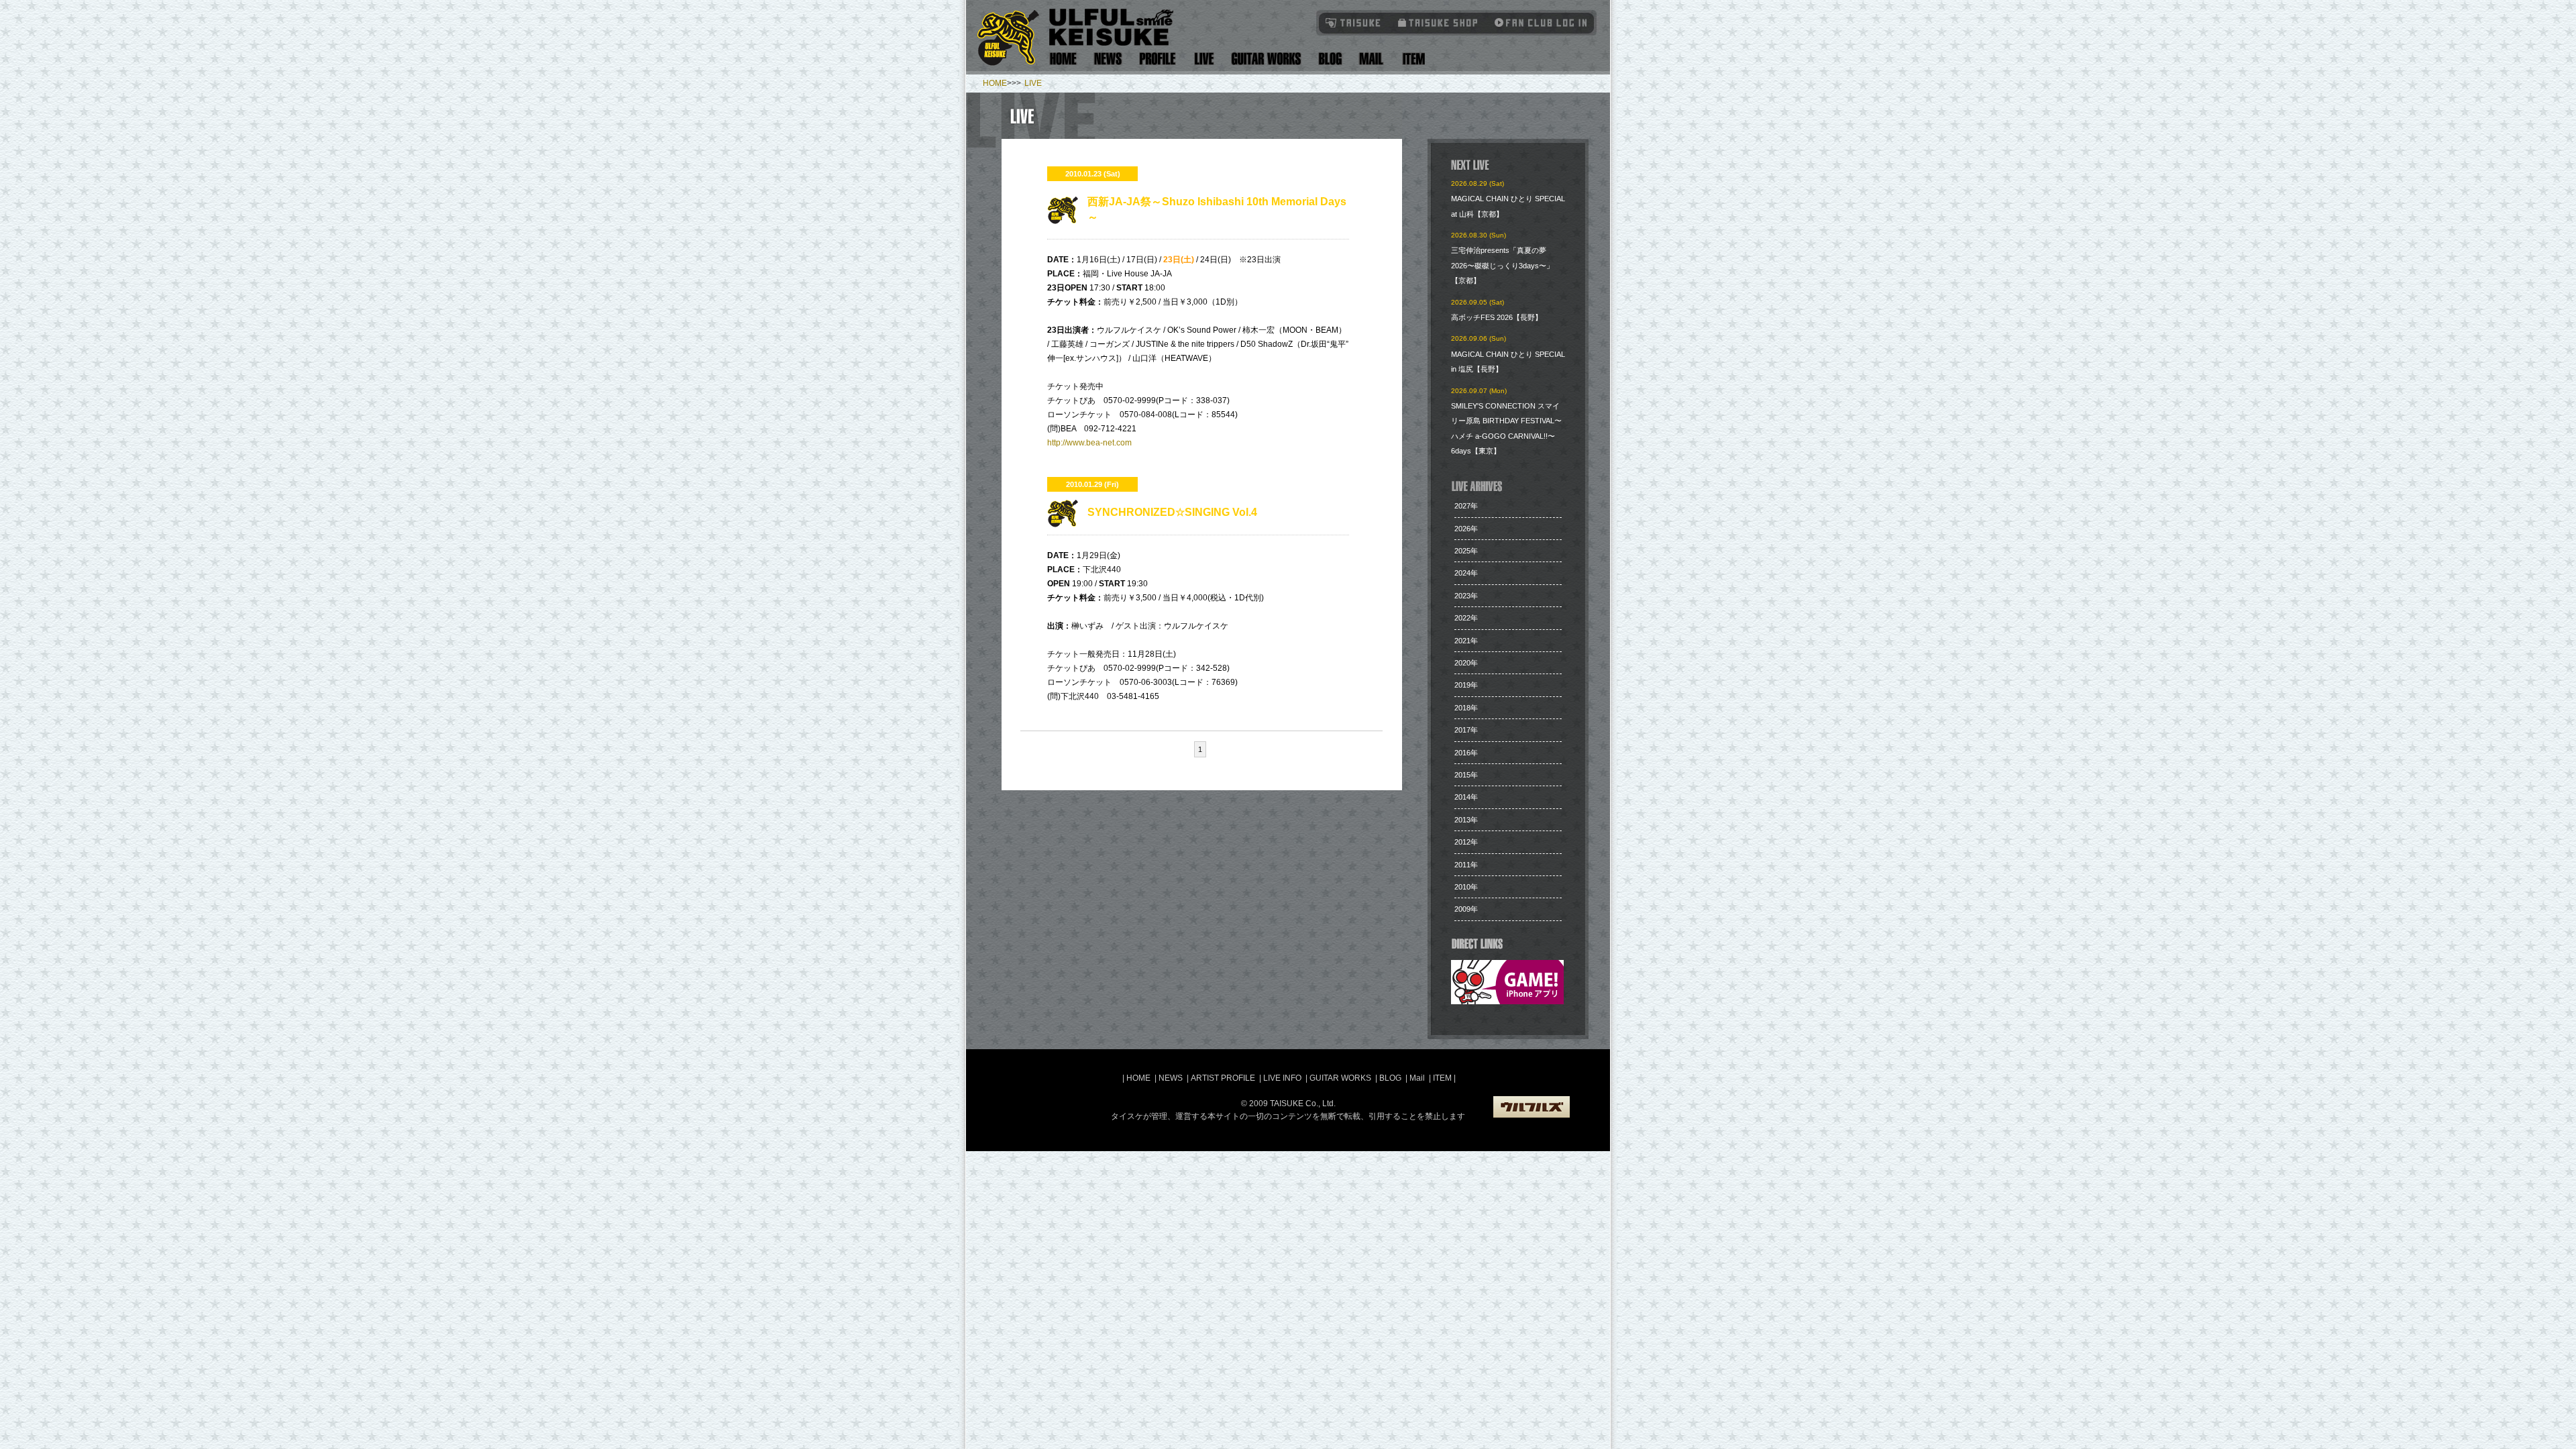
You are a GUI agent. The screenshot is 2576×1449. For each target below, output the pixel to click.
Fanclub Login (1538, 22)
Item (1412, 59)
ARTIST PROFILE (1223, 1078)
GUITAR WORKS (1340, 1078)
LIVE (1033, 83)
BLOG (1390, 1078)
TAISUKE (1354, 22)
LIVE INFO (1282, 1078)
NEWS (1171, 1078)
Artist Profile (1158, 59)
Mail (1371, 59)
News (1108, 59)
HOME (995, 83)
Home (1063, 59)
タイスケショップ (1438, 22)
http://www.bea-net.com (1089, 443)
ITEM (1443, 1078)
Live (1204, 59)
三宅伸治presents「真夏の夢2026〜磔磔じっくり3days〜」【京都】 (1502, 265)
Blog (1330, 59)
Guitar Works (1266, 59)
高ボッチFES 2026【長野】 (1497, 317)
